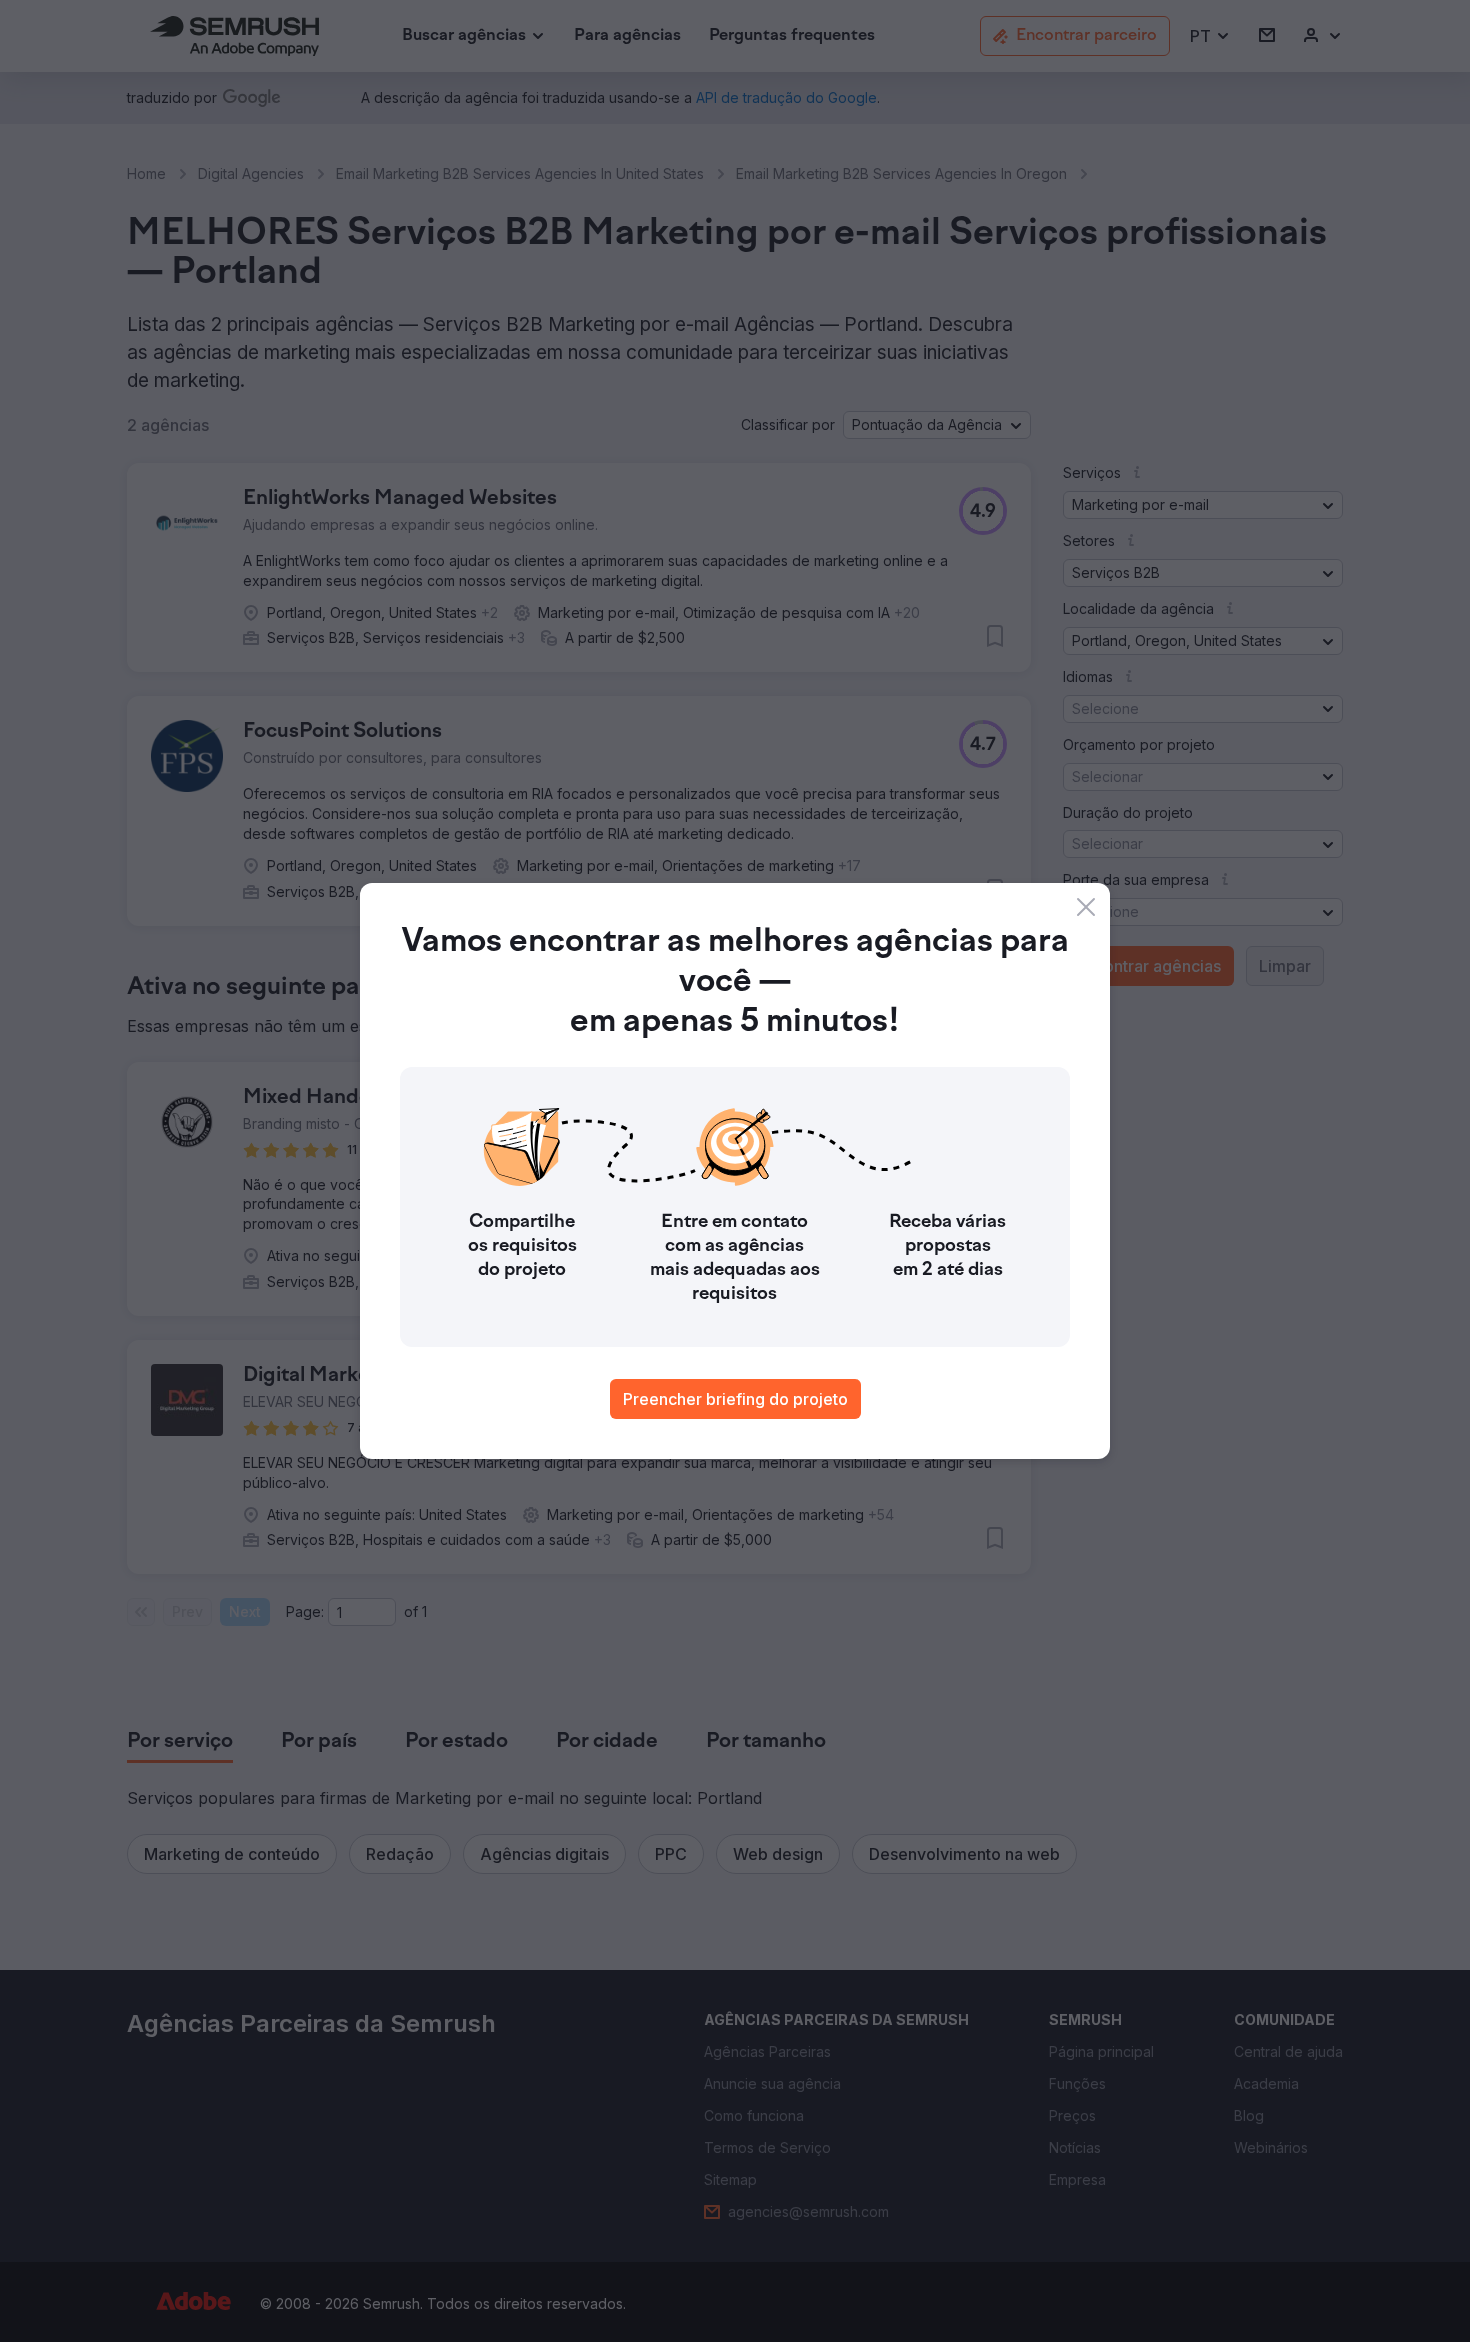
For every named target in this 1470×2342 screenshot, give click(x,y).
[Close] (1086, 907)
